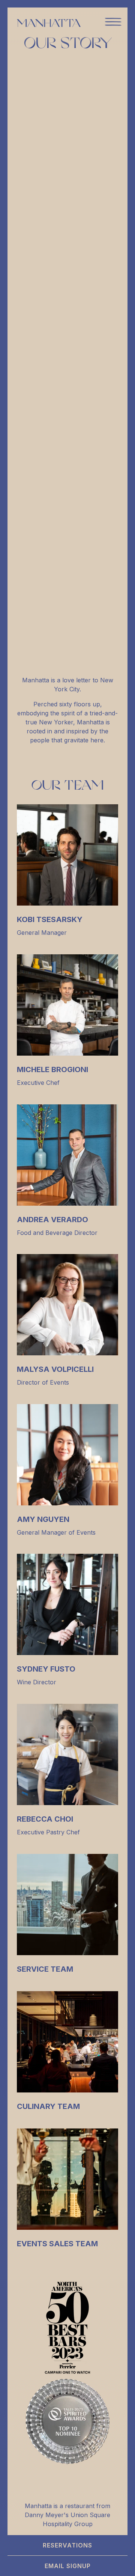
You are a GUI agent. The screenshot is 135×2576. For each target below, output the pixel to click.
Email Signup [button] (68, 2566)
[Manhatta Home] (49, 23)
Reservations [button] (67, 2545)
